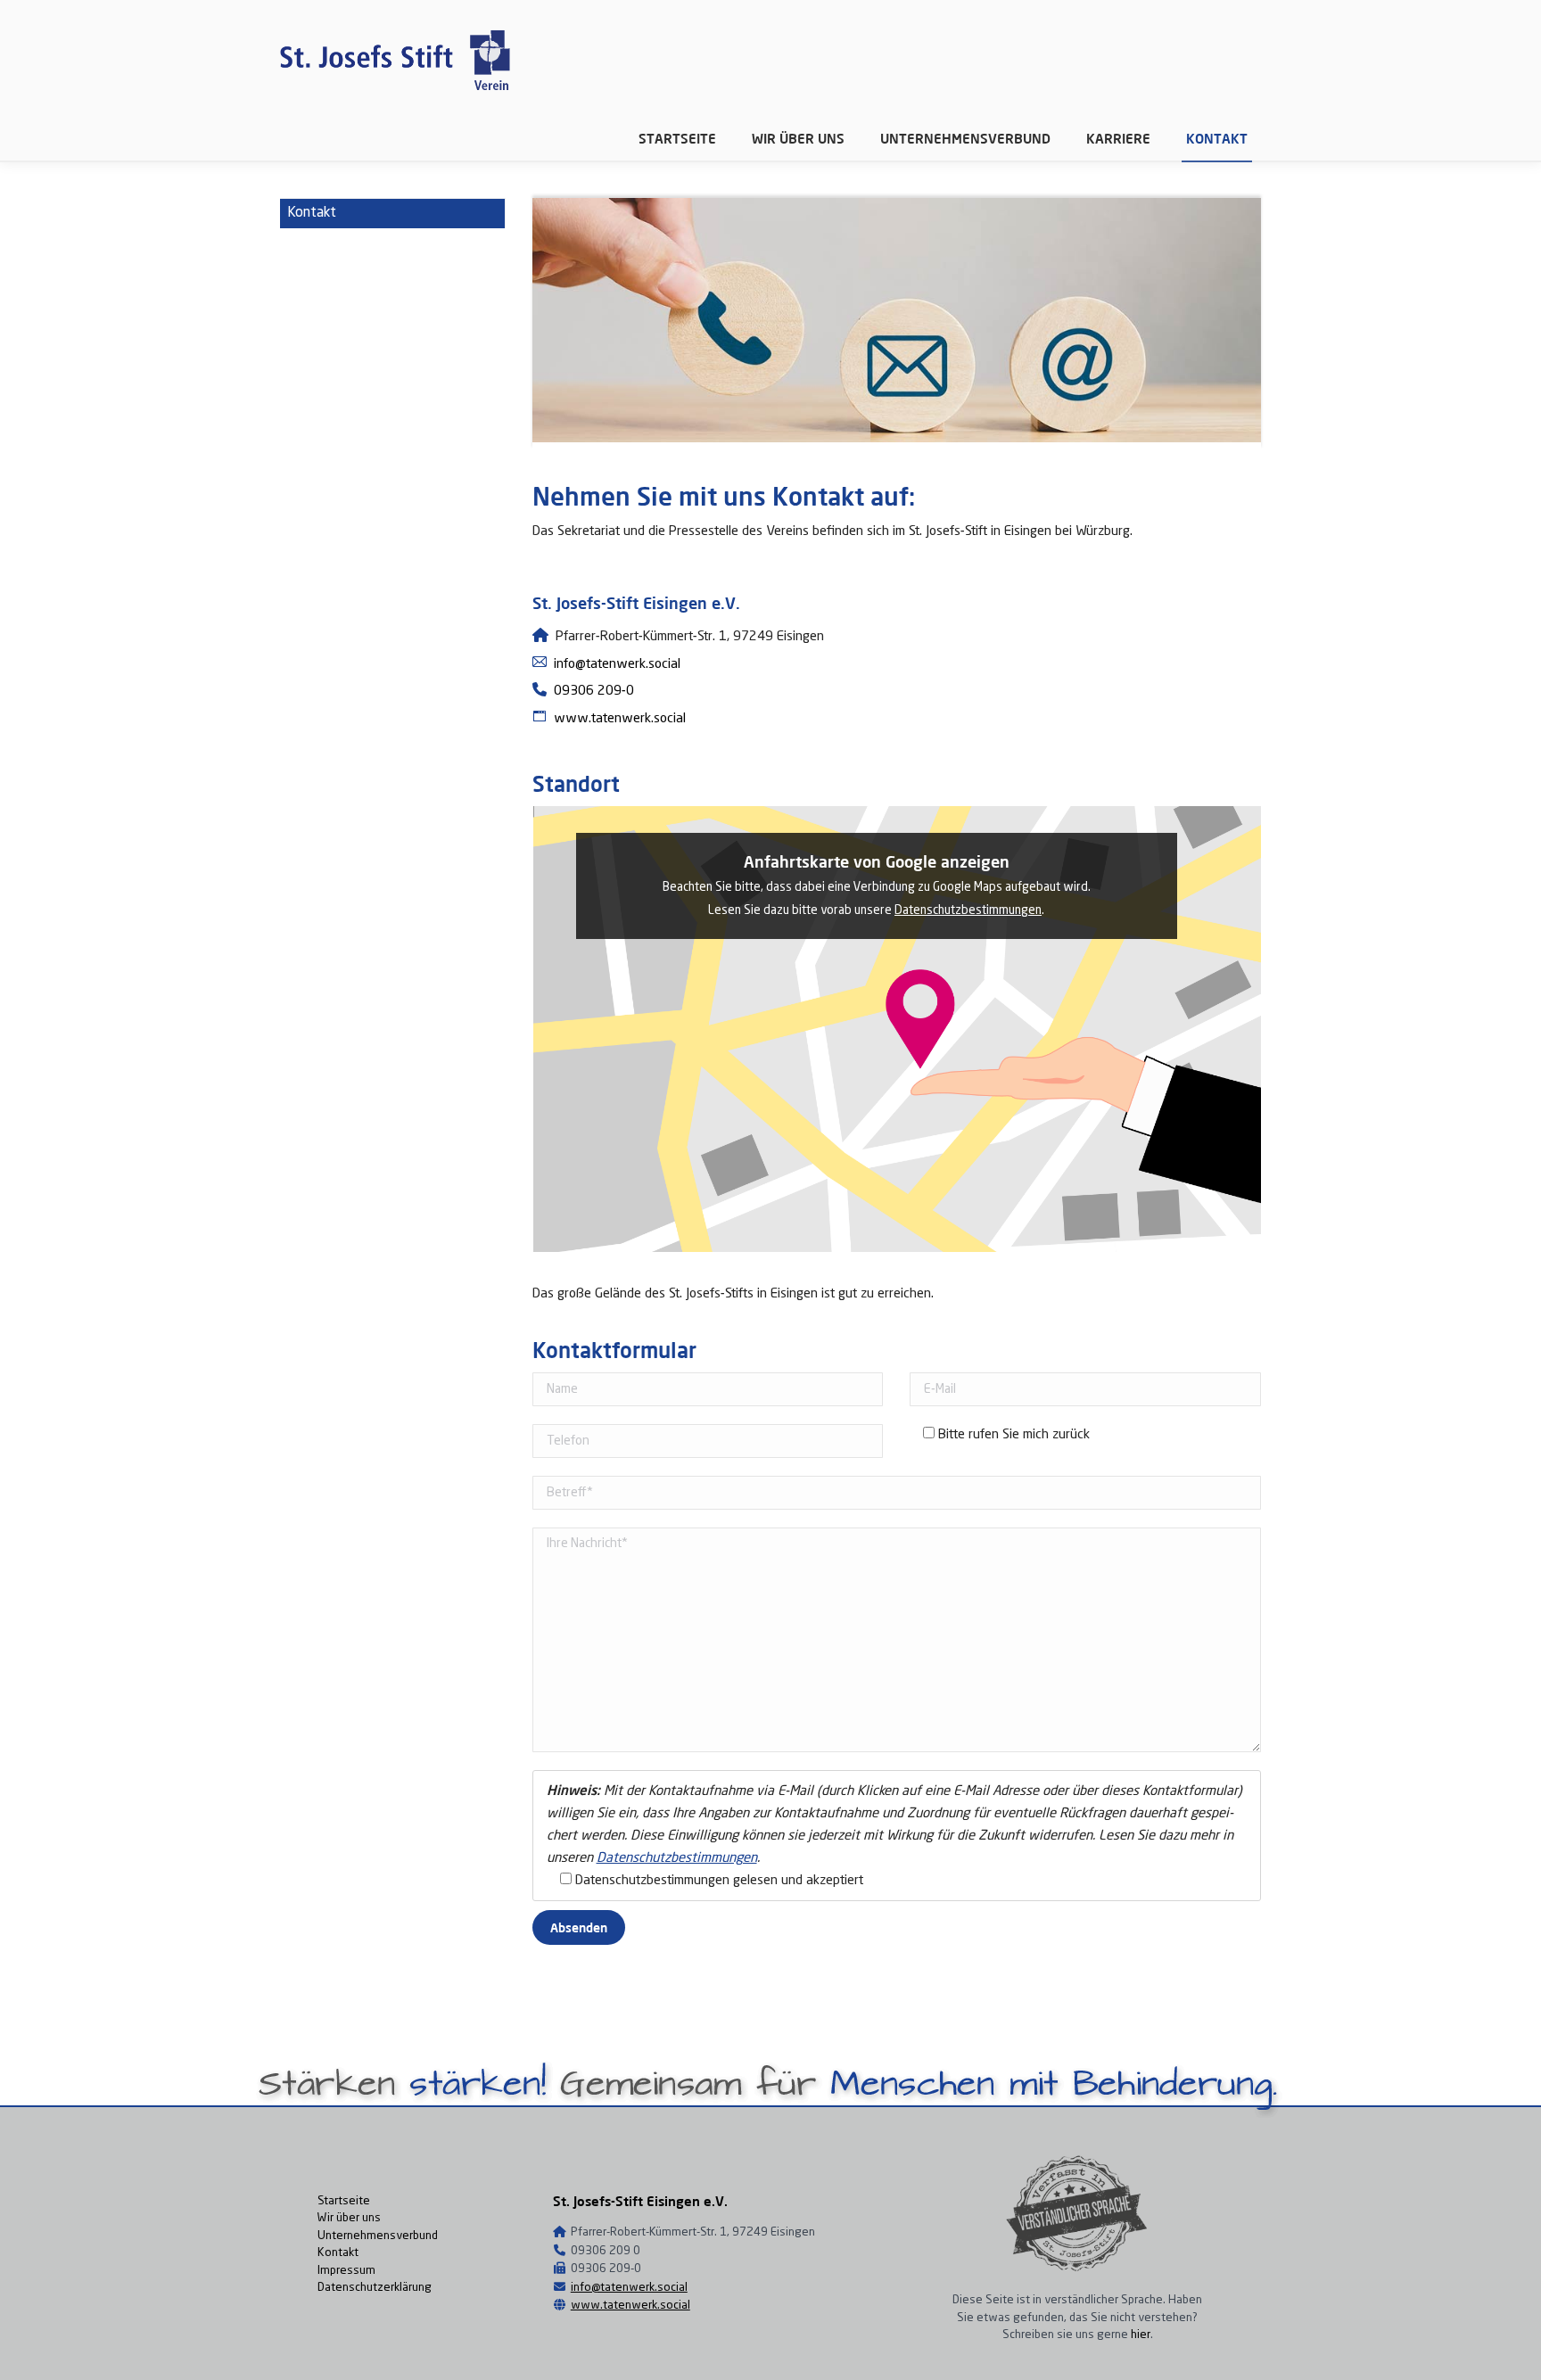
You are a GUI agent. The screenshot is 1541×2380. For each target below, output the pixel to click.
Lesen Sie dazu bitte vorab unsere (801, 911)
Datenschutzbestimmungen (968, 911)
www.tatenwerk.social (630, 2306)
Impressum (346, 2271)
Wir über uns (349, 2218)
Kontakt (338, 2253)
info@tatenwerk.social (629, 2288)
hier (1141, 2335)
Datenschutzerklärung (375, 2288)
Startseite (344, 2201)
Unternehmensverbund (378, 2236)
